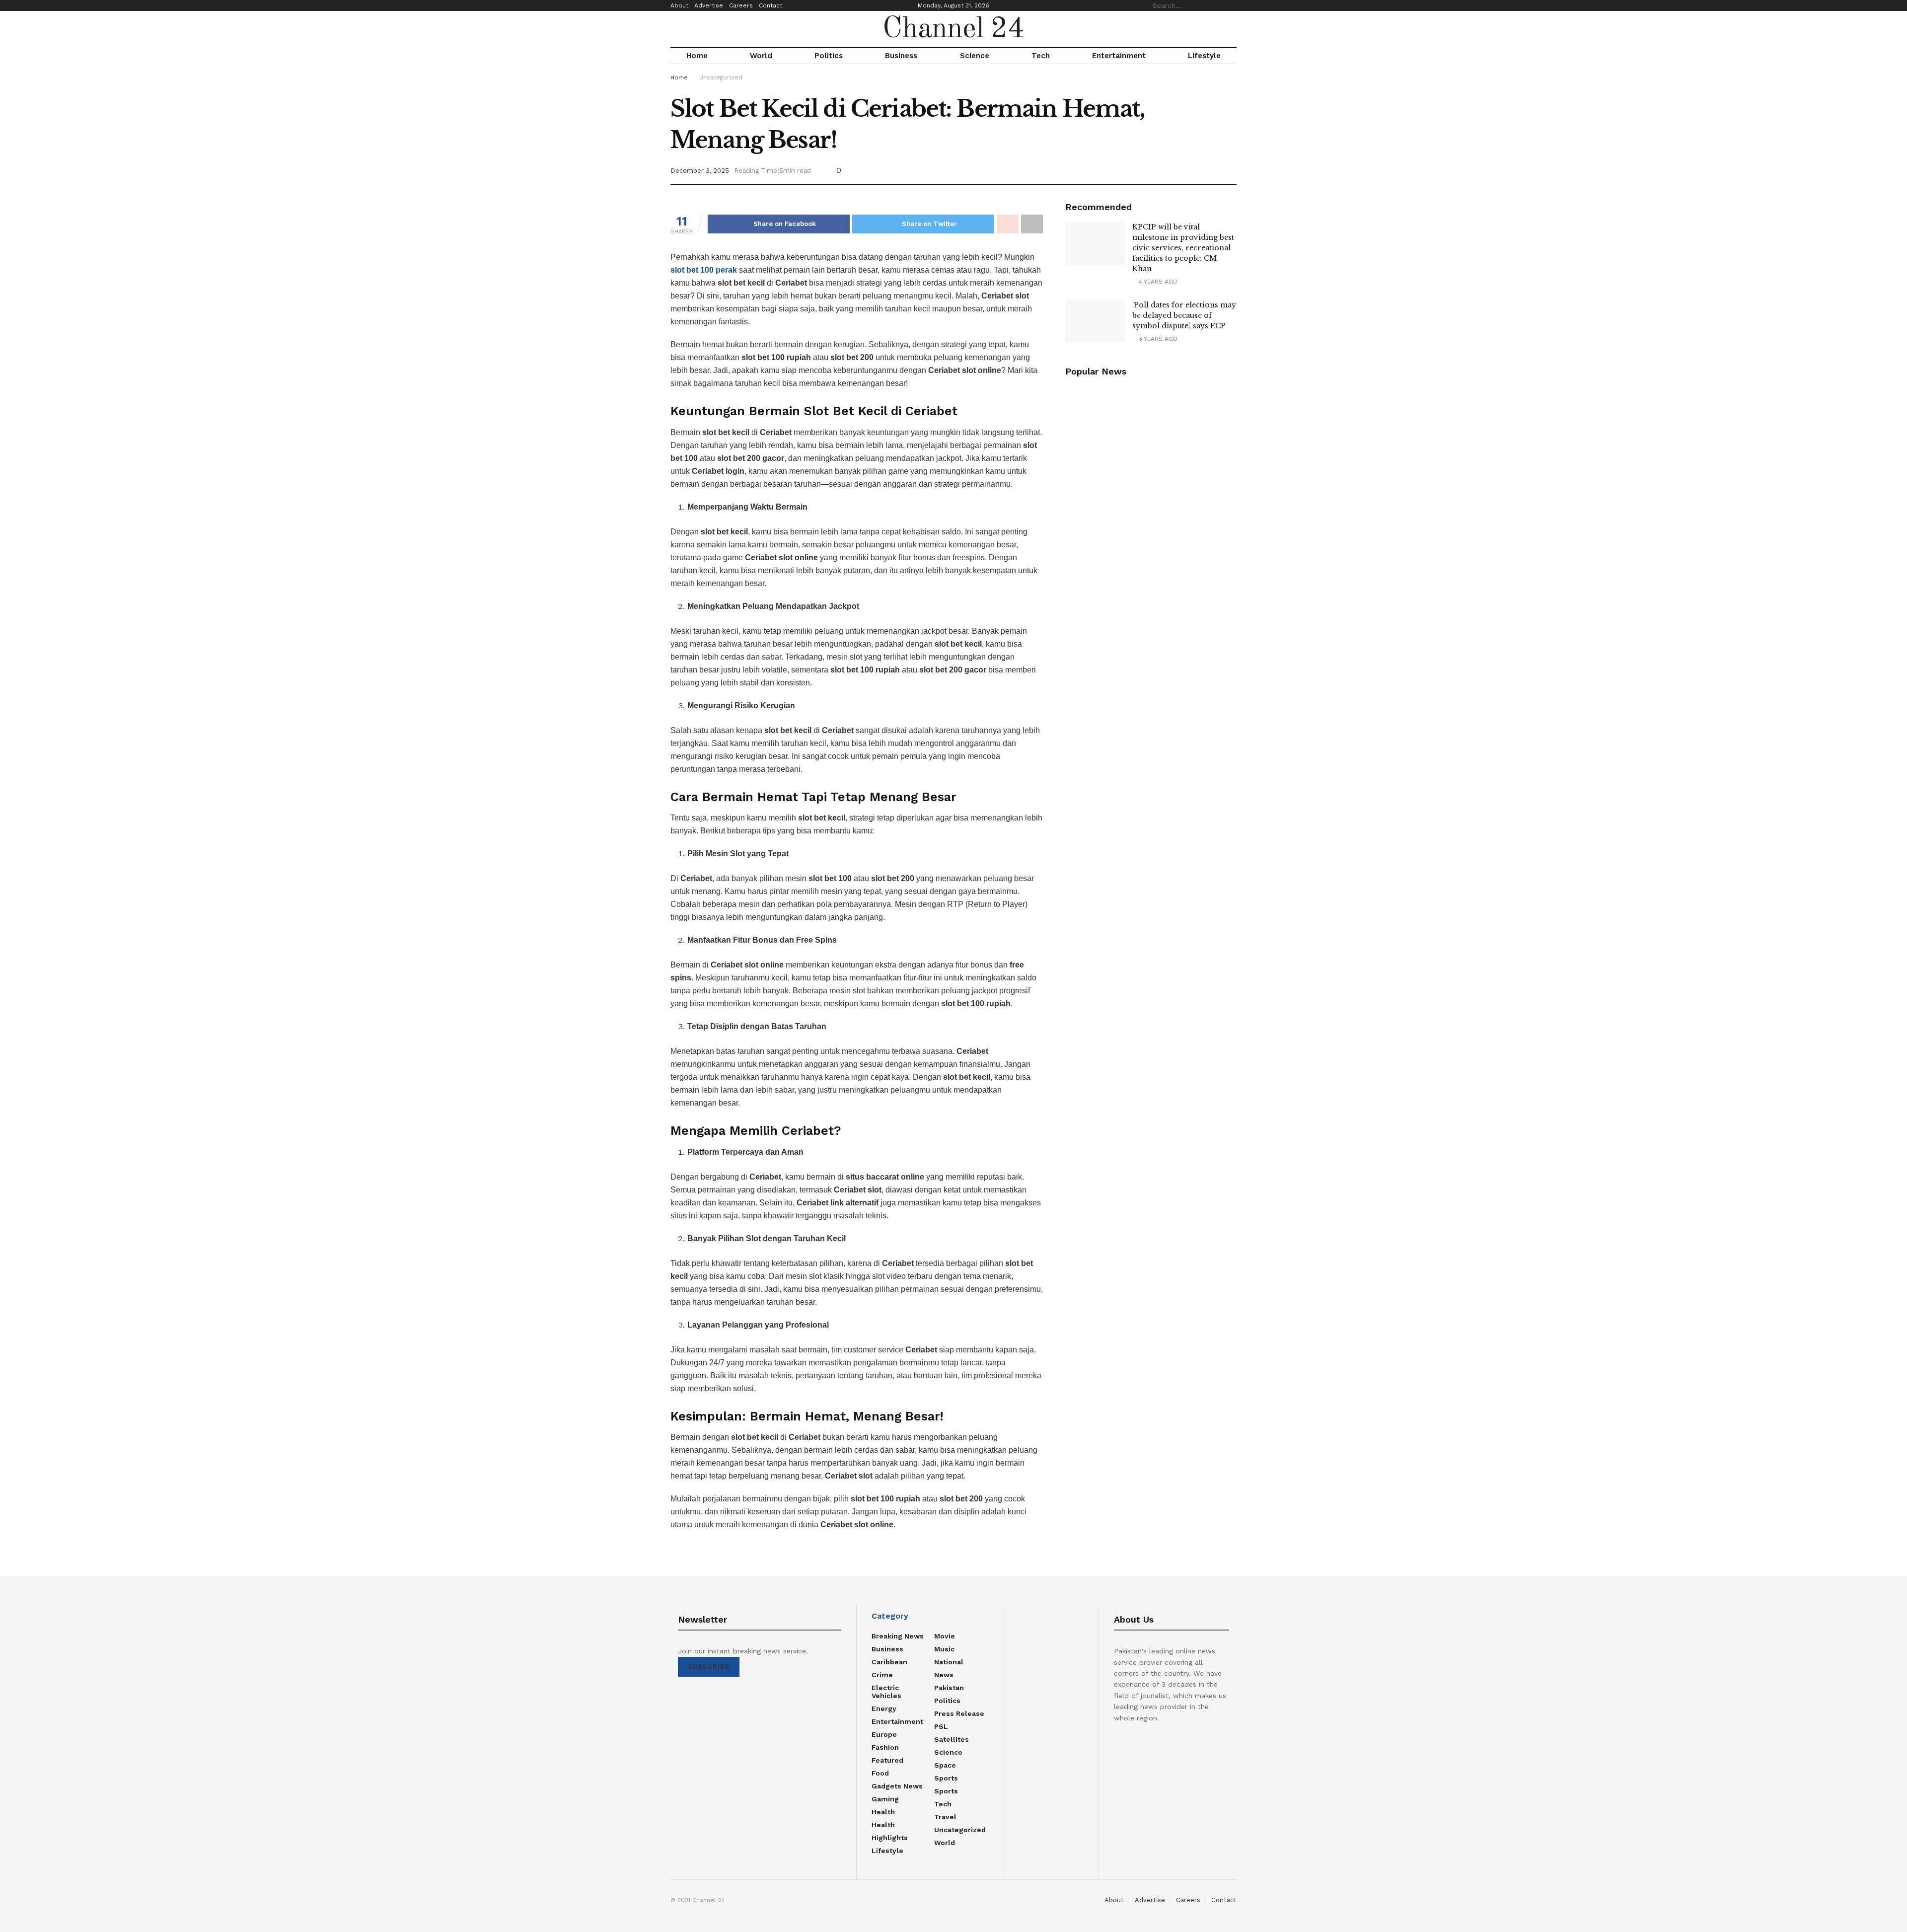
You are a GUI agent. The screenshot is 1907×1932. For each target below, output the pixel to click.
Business (901, 56)
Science (975, 56)
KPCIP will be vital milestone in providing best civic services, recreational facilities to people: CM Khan (1183, 248)
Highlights (890, 1838)
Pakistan (949, 1688)
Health (883, 1812)
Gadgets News (897, 1786)
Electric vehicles (886, 1692)
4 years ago (1157, 282)
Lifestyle (1204, 56)
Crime (882, 1675)
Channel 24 (953, 29)
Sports (946, 1778)
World (761, 56)
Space (945, 1765)
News (944, 1675)
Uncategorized (721, 77)
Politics (829, 56)
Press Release (959, 1713)
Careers (741, 5)
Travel (945, 1817)
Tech (1041, 56)
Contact (770, 5)
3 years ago (1157, 339)
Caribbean (889, 1662)
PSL (941, 1726)
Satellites (952, 1739)
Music (944, 1649)
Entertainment (1119, 56)
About (679, 5)
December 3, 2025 (700, 171)
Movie (945, 1636)
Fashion (885, 1747)
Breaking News (898, 1636)
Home (697, 56)
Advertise (709, 5)
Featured (887, 1760)
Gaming (885, 1799)
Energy (884, 1709)
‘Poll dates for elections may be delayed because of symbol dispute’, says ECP (1184, 315)
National (949, 1662)
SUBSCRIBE (709, 1667)
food (880, 1773)
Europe (884, 1734)
